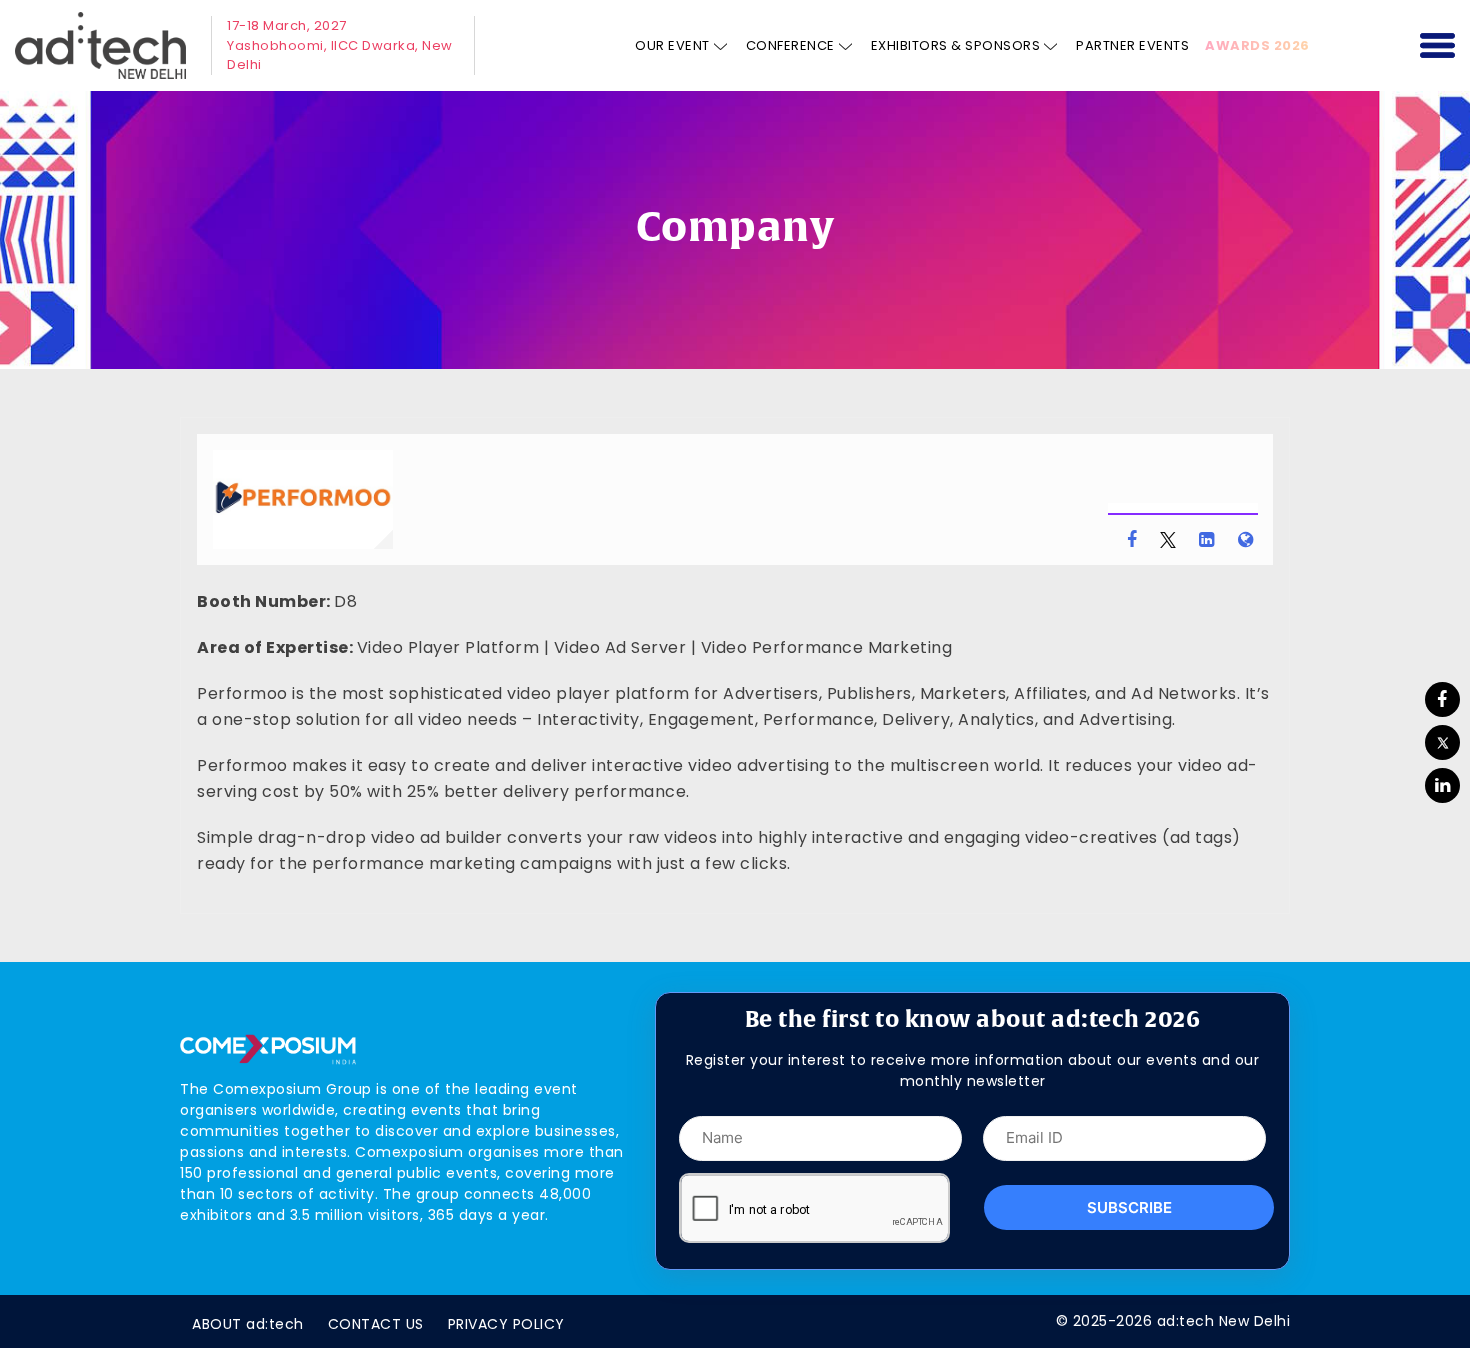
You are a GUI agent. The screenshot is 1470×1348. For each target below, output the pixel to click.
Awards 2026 (1257, 45)
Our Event (672, 45)
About (248, 1324)
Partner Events (1132, 45)
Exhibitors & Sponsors (956, 45)
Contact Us (376, 1324)
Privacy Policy (506, 1324)
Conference (790, 45)
